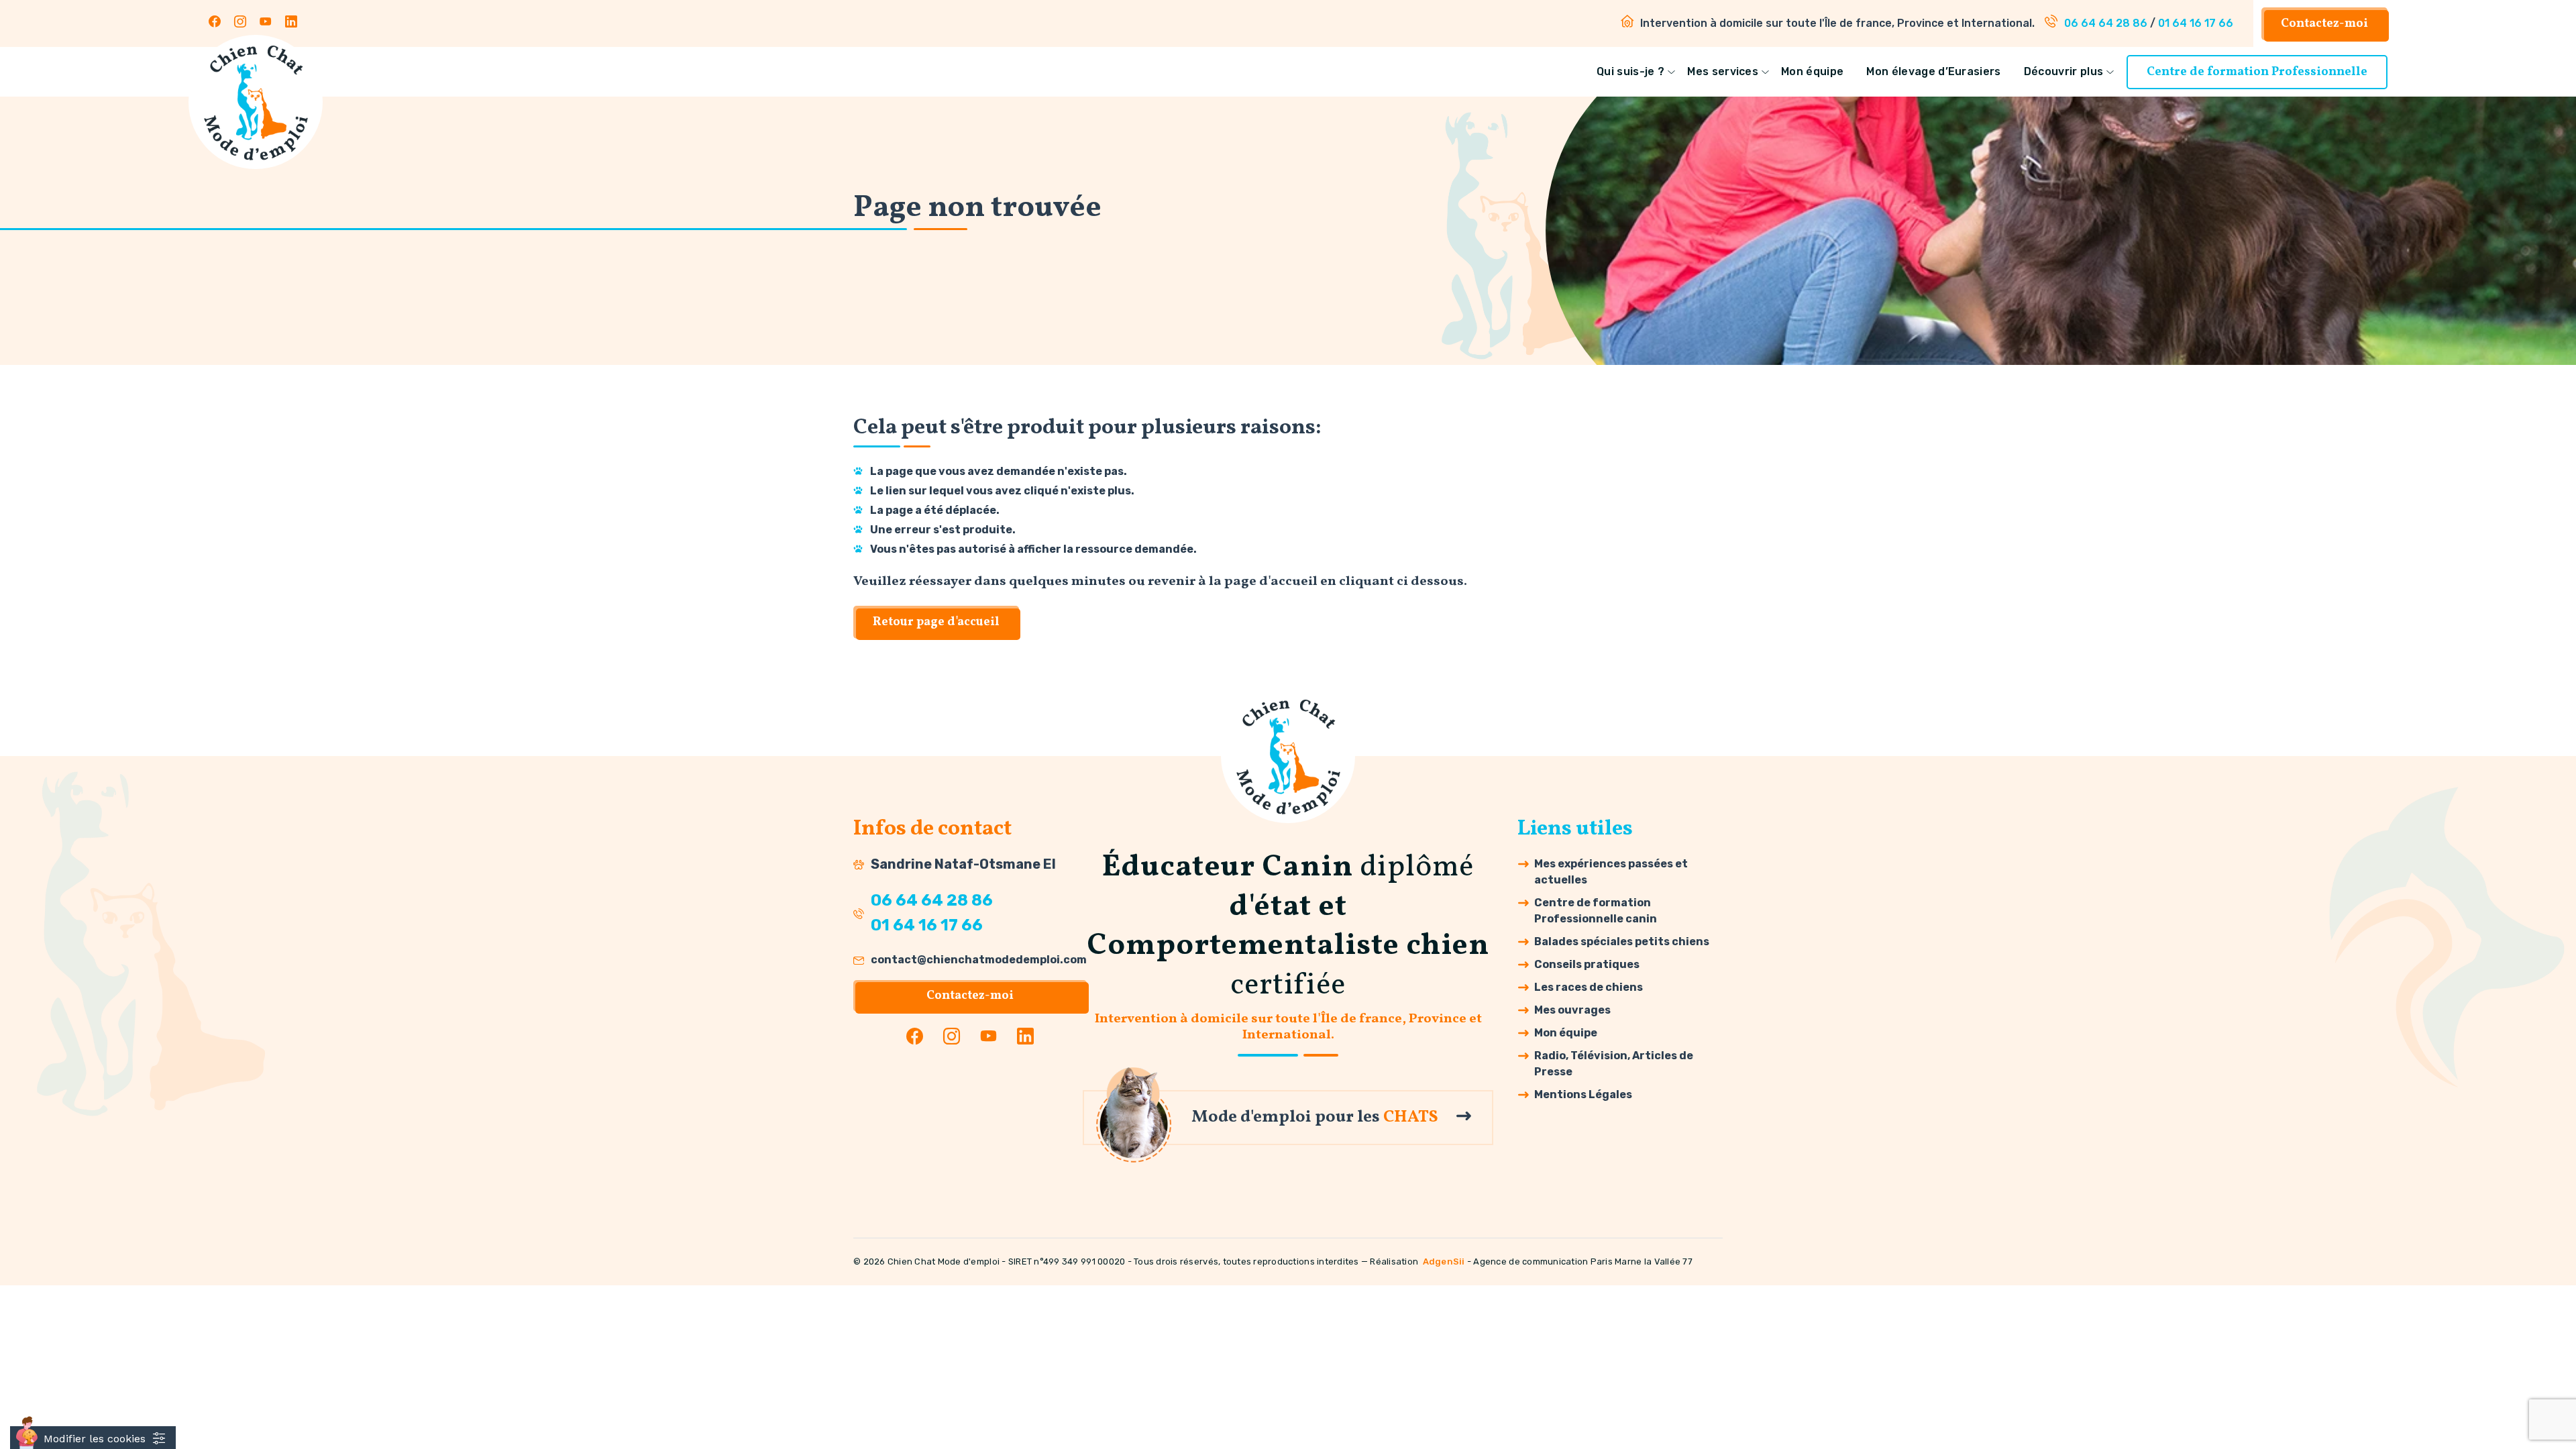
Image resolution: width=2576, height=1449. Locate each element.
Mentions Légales (1583, 1094)
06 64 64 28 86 (2106, 23)
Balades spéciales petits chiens (1622, 942)
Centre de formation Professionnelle (2257, 72)
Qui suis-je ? (1630, 71)
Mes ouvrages (1572, 1010)
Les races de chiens (1589, 987)
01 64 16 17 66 (2196, 23)
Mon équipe (1812, 71)
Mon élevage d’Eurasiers (1933, 71)
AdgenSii (1444, 1262)
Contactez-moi (2324, 24)
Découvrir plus (2063, 71)
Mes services (1723, 71)
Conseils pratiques (1587, 964)
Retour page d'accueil (936, 622)
